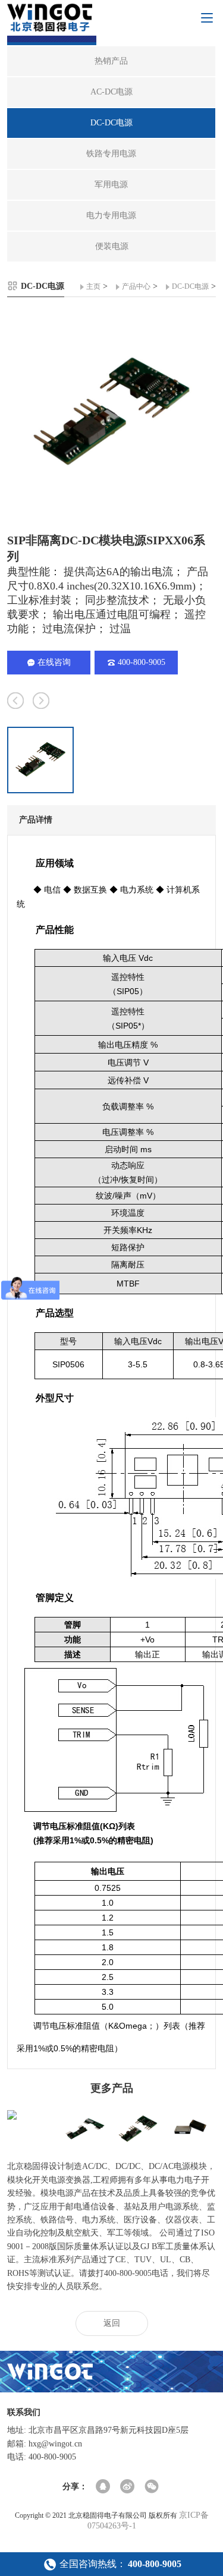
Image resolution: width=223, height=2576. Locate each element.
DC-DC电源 (190, 286)
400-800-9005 (142, 662)
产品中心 (136, 286)
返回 (112, 2323)
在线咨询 (54, 662)
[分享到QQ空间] (104, 2487)
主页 (93, 286)
